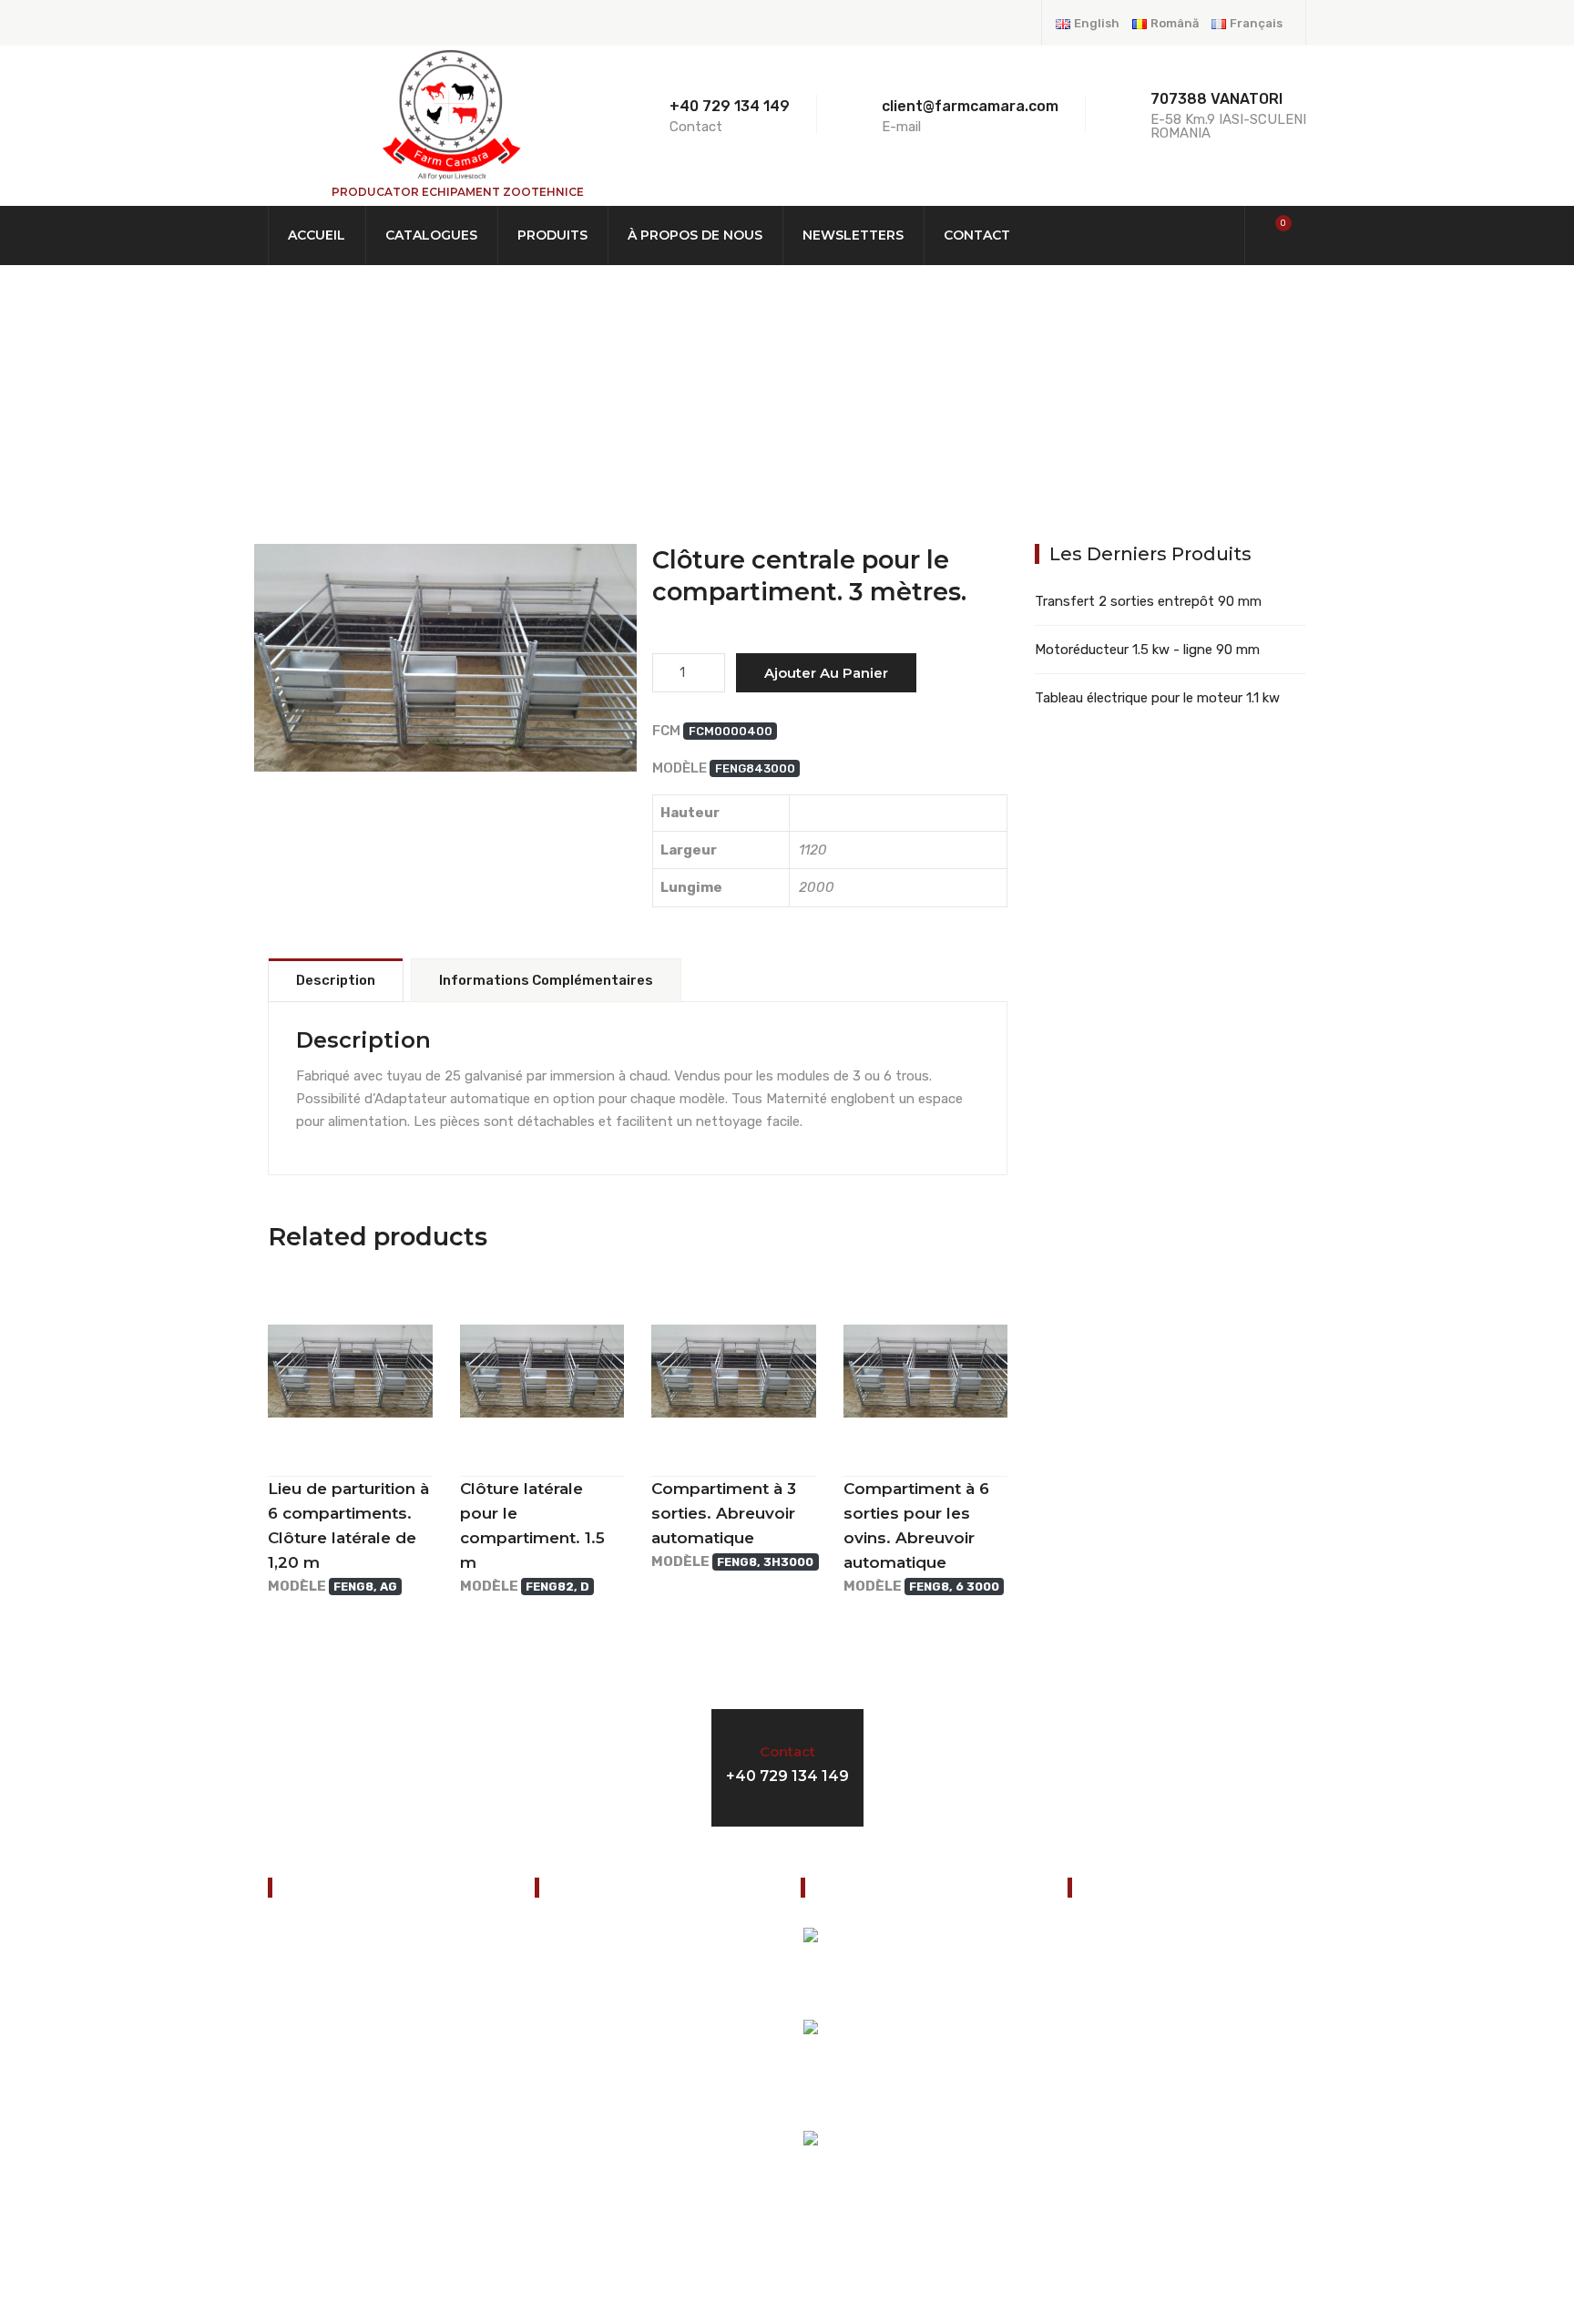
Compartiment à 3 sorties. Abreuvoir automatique (724, 1513)
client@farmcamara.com (1177, 2094)
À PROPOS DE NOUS (695, 235)
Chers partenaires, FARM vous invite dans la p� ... (961, 1974)
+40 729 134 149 (730, 106)
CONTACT (307, 2140)
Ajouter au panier (826, 673)
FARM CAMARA (445, 694)
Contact (977, 235)
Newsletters (853, 235)
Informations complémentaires (546, 980)
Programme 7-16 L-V (1100, 1765)
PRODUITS (552, 235)
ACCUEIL (317, 235)
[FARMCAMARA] (450, 114)
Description (336, 980)
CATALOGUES (431, 235)
